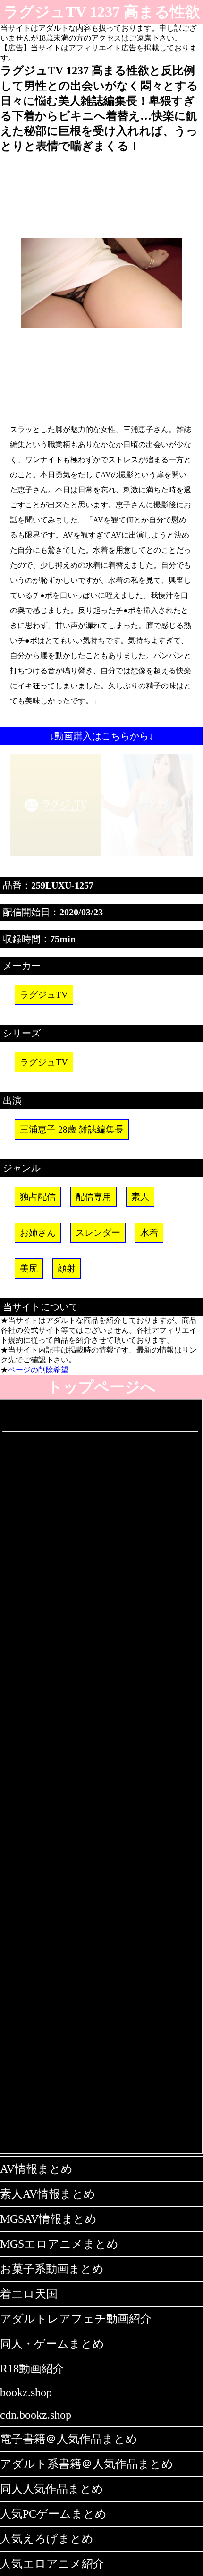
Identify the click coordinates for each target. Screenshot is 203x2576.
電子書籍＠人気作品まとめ (69, 2439)
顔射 (67, 1268)
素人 (140, 1197)
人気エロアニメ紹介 (52, 2564)
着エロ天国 (29, 2294)
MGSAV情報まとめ (48, 2219)
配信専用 (93, 1197)
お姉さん (38, 1233)
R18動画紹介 (32, 2369)
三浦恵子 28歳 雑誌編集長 (72, 1129)
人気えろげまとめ (47, 2539)
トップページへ (101, 1387)
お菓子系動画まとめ (52, 2269)
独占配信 (38, 1197)
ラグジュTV (44, 995)
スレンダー (98, 1233)
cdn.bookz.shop (36, 2415)
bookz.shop (26, 2392)
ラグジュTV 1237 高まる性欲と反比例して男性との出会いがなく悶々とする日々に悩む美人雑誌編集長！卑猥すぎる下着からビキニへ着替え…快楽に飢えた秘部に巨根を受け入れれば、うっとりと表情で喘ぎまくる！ (102, 13)
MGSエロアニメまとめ (59, 2244)
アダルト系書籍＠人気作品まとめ (87, 2464)
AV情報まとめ (36, 2169)
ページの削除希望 (38, 1370)
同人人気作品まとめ (52, 2489)
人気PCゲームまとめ (53, 2514)
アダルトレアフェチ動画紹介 (76, 2319)
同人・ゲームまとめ (52, 2344)
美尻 (29, 1268)
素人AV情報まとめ (48, 2194)
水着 (149, 1233)
